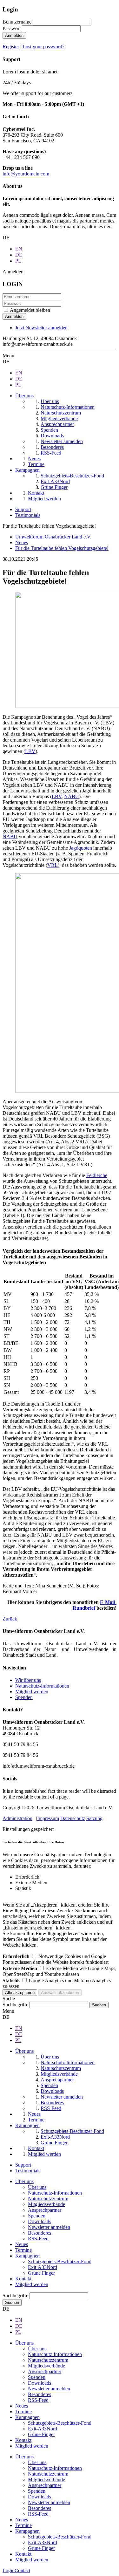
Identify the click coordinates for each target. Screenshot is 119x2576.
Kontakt (23, 2279)
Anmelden (14, 35)
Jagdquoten (81, 848)
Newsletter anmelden (49, 2227)
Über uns (24, 2181)
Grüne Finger (41, 2273)
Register (11, 47)
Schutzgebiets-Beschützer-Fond (60, 2261)
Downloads (40, 2221)
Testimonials (28, 515)
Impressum (48, 1818)
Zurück (10, 1619)
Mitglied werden (32, 1692)
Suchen (12, 2302)
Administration (17, 1818)
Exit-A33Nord (43, 2267)
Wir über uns (28, 1680)
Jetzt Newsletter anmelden (41, 328)
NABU (72, 796)
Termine (23, 2250)
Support (23, 509)
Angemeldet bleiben (30, 310)
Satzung (94, 1818)
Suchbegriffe (15, 2005)
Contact (22, 2570)
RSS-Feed (38, 2239)
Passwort (12, 28)
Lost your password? (43, 47)
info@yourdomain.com (26, 174)
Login (9, 2570)
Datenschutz (73, 1818)
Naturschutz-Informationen (42, 1686)
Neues (22, 2244)
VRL (53, 865)
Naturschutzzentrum (48, 2199)
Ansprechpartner (45, 2210)
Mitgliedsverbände (46, 2204)
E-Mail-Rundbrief (95, 1605)
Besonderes (40, 2233)
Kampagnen (27, 2256)
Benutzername (17, 22)
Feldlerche (97, 1175)
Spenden (24, 1697)
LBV (30, 751)
